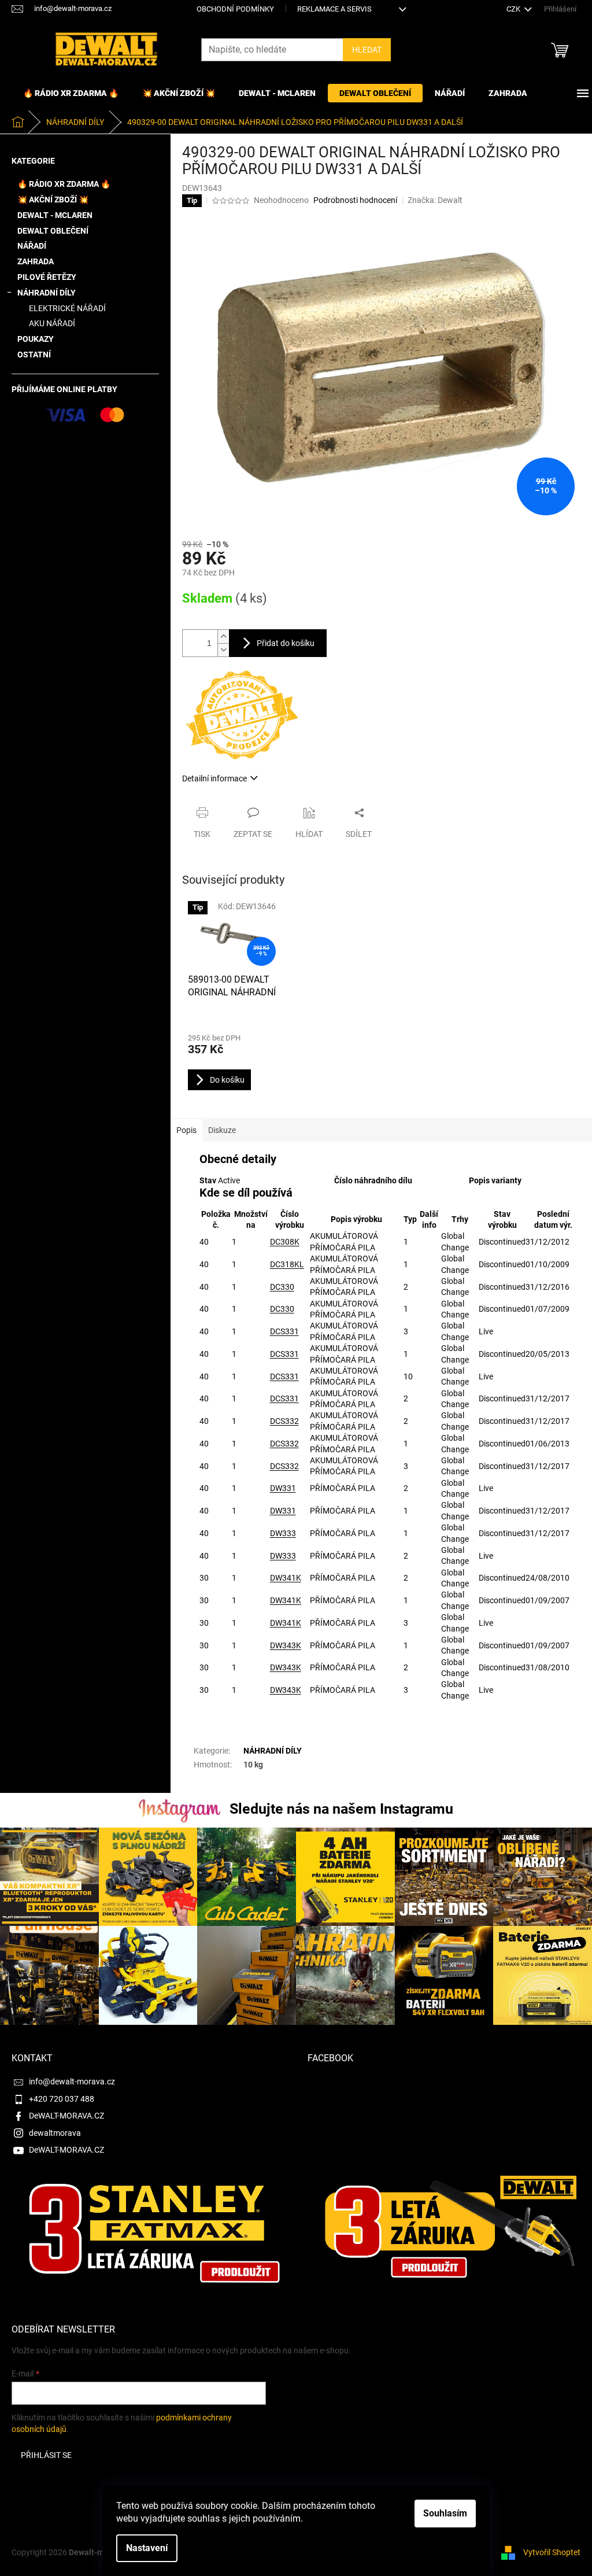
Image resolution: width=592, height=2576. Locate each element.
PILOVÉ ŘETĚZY (47, 277)
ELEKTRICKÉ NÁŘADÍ (67, 308)
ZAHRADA (36, 261)
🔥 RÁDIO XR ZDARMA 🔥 (64, 184)
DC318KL (287, 1264)
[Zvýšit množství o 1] (223, 636)
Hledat (367, 50)
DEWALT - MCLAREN (55, 215)
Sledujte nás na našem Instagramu (341, 1809)
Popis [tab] (186, 1130)
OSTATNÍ (34, 355)
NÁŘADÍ (32, 246)
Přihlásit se (46, 2455)
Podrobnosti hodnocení (355, 200)
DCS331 (284, 1331)
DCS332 (284, 1421)
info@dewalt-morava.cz (72, 2082)
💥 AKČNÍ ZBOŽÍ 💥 (53, 200)
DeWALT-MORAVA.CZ (66, 2116)
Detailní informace (214, 778)
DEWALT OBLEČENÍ (53, 231)
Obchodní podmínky (235, 9)
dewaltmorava (55, 2133)
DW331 (283, 1488)
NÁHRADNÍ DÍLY (47, 293)
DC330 (282, 1287)
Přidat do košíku (286, 643)
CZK (514, 9)
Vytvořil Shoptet (552, 2552)
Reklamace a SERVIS (334, 9)
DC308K (285, 1242)
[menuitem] (71, 93)
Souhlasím (445, 2513)
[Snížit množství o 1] (223, 650)
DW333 (283, 1533)
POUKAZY (36, 339)
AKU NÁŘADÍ (52, 323)
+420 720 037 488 (62, 2099)
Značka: (435, 200)
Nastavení (147, 2548)
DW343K (286, 1645)
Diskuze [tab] (222, 1130)
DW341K (286, 1578)
